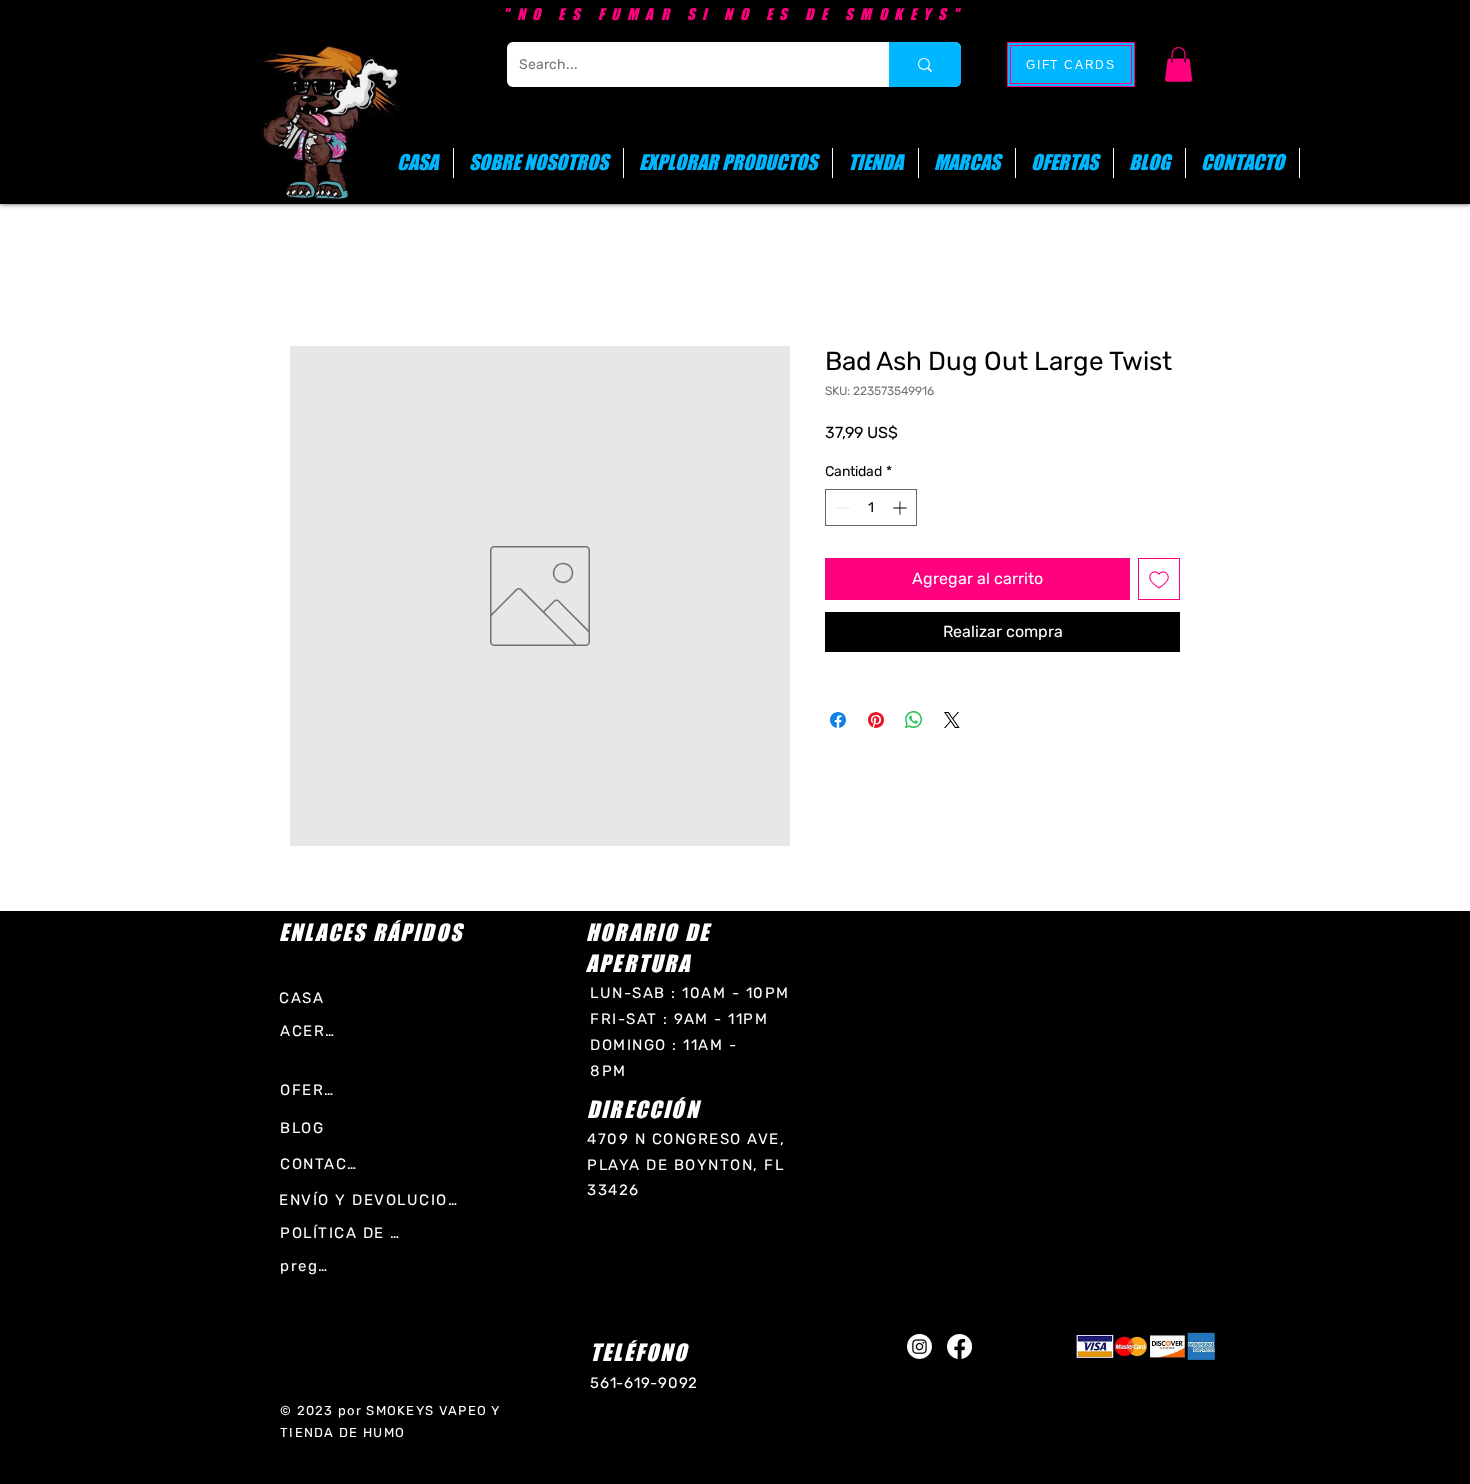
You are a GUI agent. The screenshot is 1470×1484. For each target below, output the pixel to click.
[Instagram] (919, 1346)
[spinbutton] (871, 507)
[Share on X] (952, 720)
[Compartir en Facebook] (838, 720)
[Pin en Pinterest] (876, 720)
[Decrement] (840, 507)
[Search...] (925, 64)
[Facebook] (959, 1346)
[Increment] (901, 507)
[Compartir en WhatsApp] (914, 720)
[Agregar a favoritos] (1159, 579)
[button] (1178, 64)
